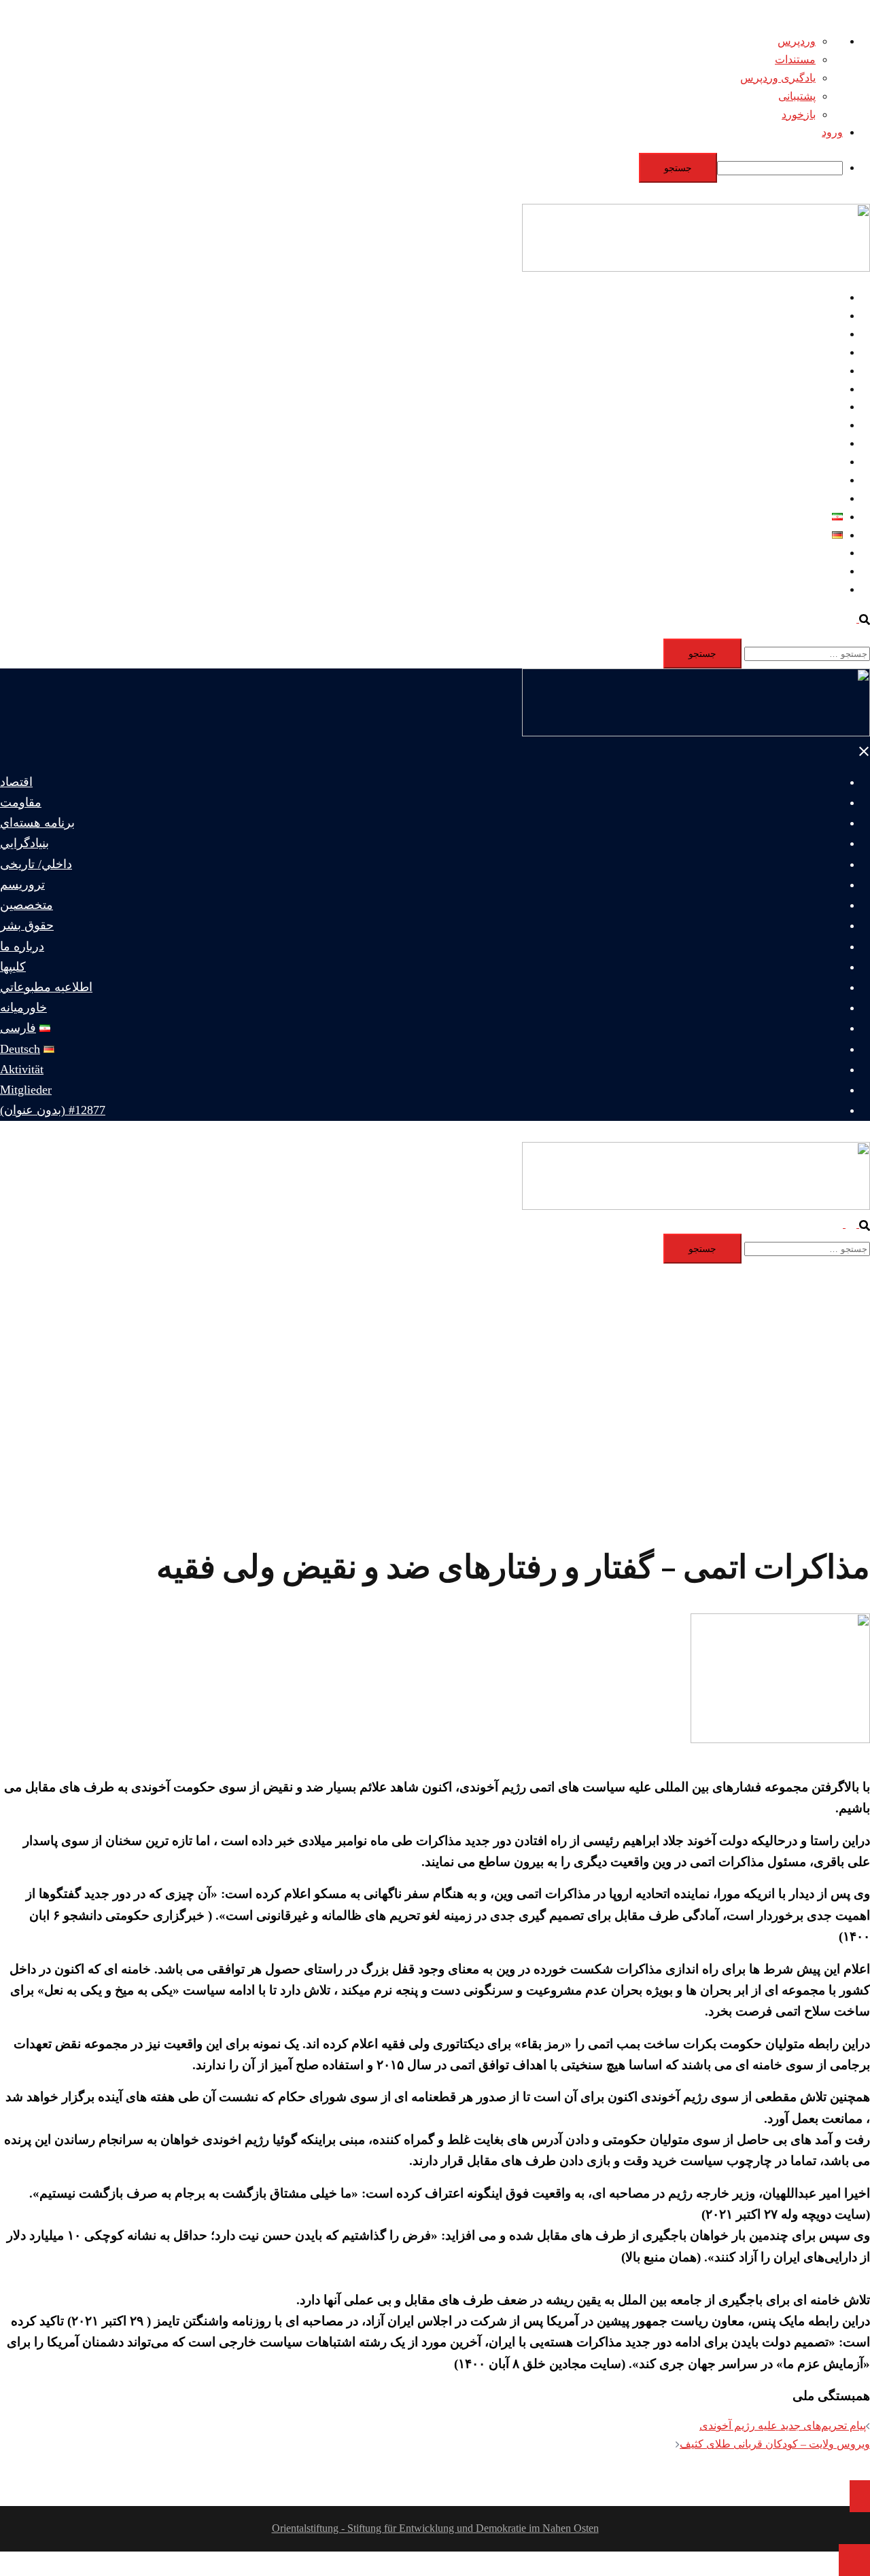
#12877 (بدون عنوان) (796, 589)
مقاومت (824, 316)
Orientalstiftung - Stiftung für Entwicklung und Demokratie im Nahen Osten (435, 2528)
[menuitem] (421, 168)
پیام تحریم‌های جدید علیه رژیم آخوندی (783, 2426)
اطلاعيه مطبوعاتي (801, 480)
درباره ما (823, 443)
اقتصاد (828, 297)
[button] (858, 619)
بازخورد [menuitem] (799, 114)
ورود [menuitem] (832, 132)
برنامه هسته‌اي (810, 334)
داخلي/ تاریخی (812, 371)
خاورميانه (821, 498)
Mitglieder (821, 571)
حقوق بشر (819, 425)
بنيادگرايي (821, 352)
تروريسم (823, 389)
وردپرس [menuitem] (797, 41)
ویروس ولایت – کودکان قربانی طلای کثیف (775, 2444)
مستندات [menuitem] (795, 59)
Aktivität (824, 553)
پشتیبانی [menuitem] (797, 96)
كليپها (831, 462)
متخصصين (819, 407)
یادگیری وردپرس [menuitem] (778, 78)
